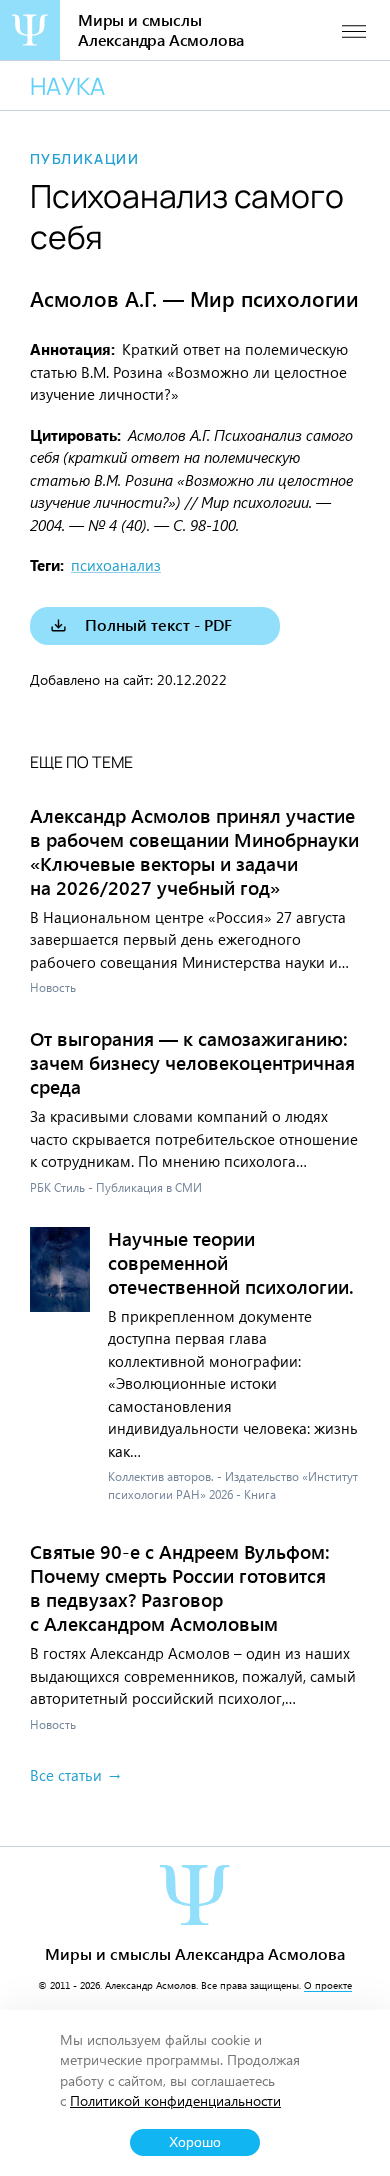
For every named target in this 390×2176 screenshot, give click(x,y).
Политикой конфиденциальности (175, 2100)
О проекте (328, 1985)
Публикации (84, 159)
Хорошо (195, 2142)
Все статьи (66, 1775)
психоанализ (116, 565)
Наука (67, 85)
